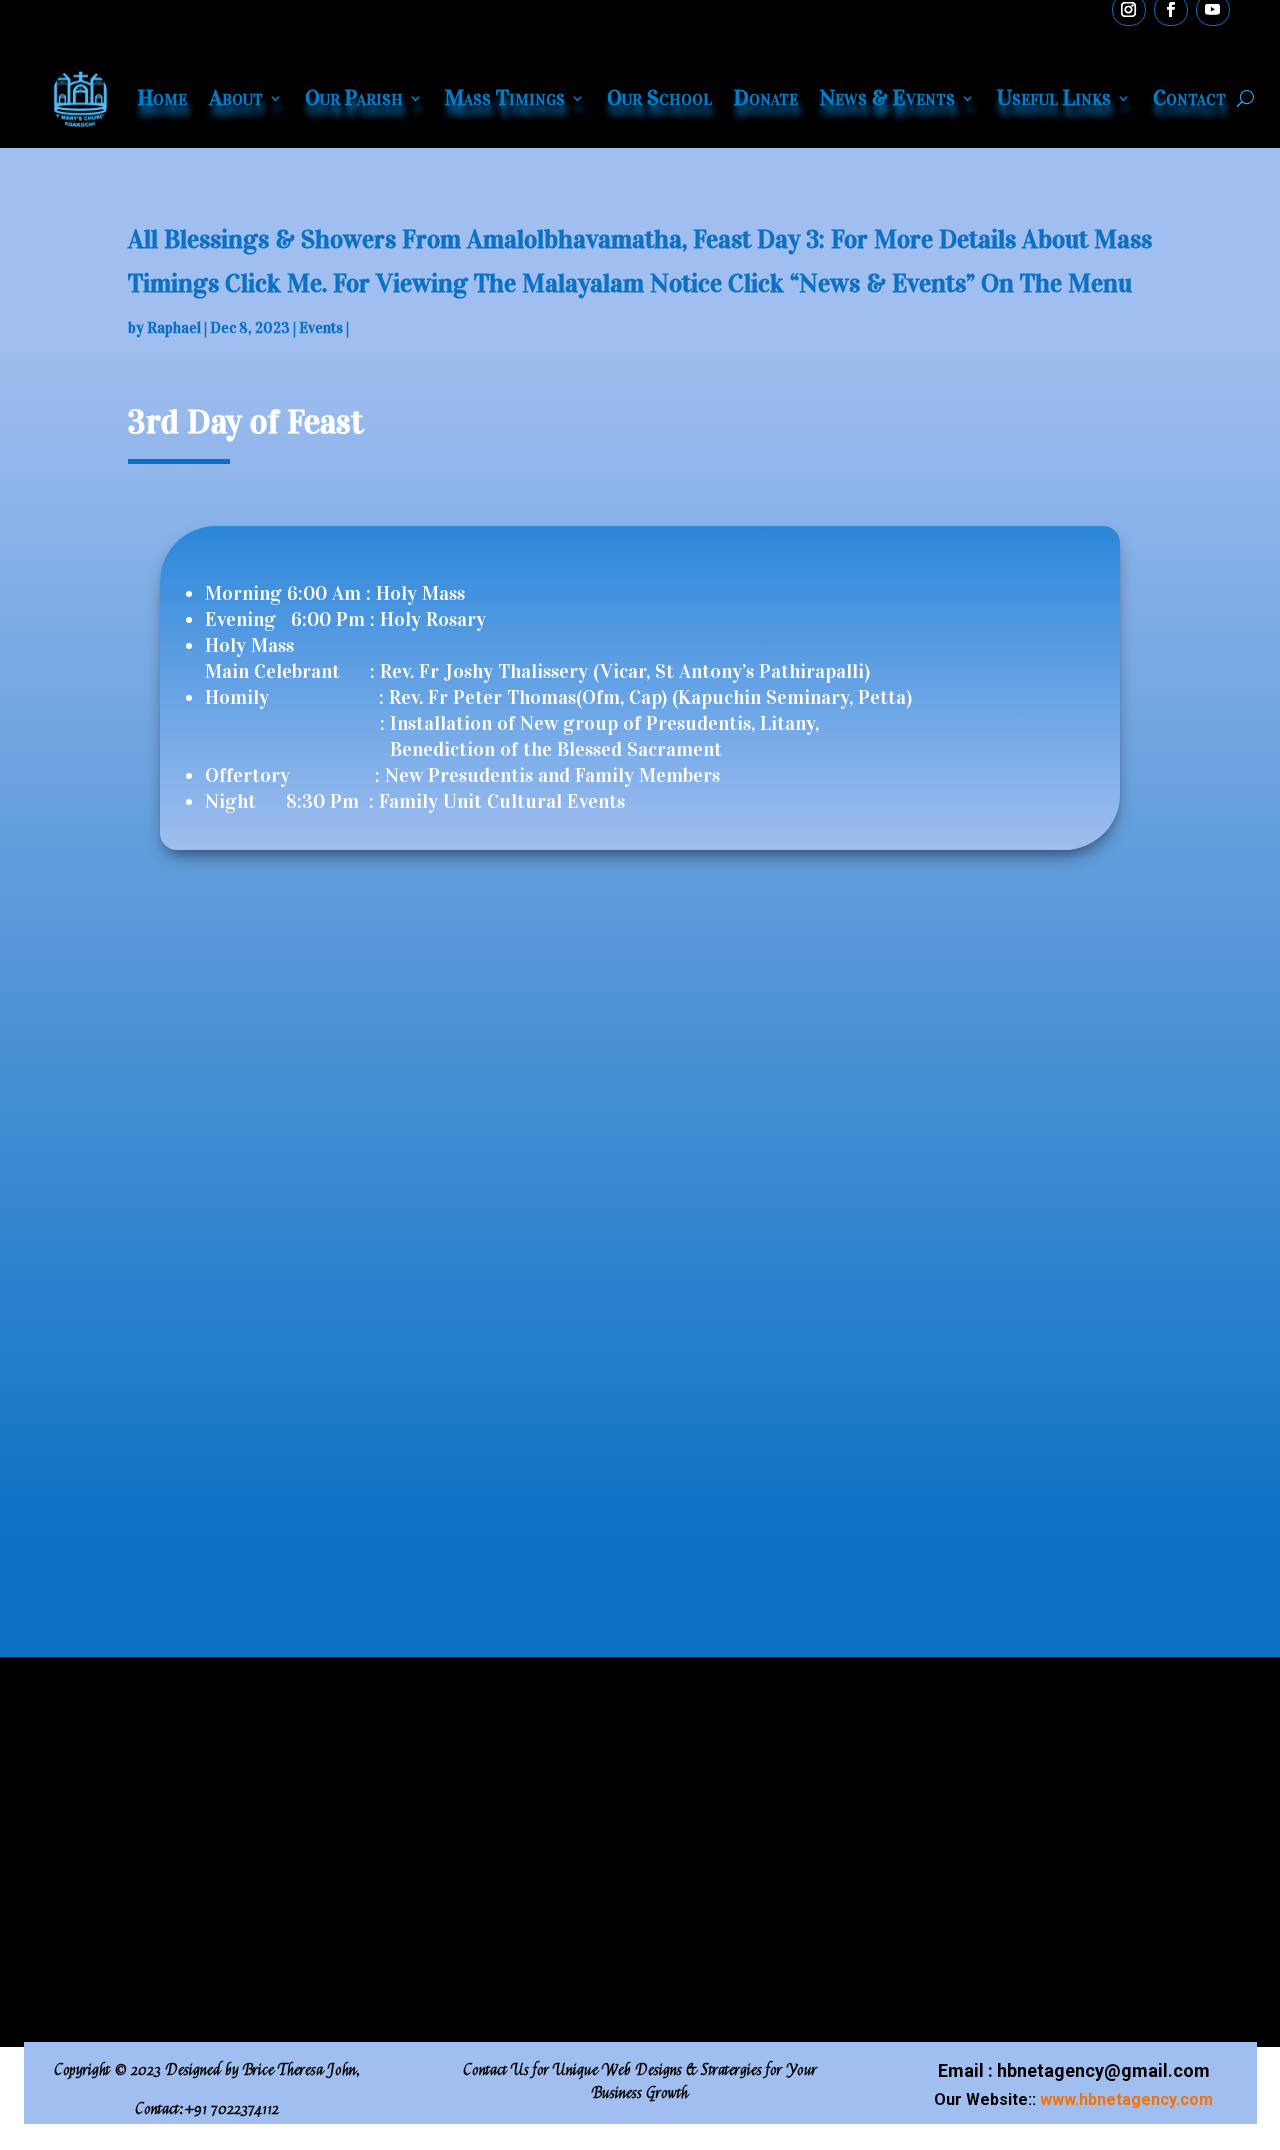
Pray (438, 1822)
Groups (448, 1726)
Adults (201, 1822)
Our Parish (354, 97)
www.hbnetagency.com (1126, 2099)
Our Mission (223, 1854)
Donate (766, 97)
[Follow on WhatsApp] (604, 1983)
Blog (682, 1822)
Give (923, 1726)
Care (438, 1918)
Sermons (696, 1790)
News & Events (887, 97)
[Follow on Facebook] (531, 1983)
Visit (924, 1790)
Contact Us (948, 1822)
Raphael (174, 328)
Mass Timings (505, 97)
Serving (449, 1758)
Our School (659, 97)
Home (162, 97)
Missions (454, 1854)
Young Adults (225, 1790)
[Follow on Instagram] (749, 1983)
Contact (1189, 97)
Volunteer (942, 1758)
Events (321, 328)
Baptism (451, 1790)
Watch (687, 1726)
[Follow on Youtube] (677, 1983)
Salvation (454, 1886)
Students (210, 1758)
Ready (686, 1758)
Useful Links (1054, 97)
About (236, 97)
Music (686, 1854)
